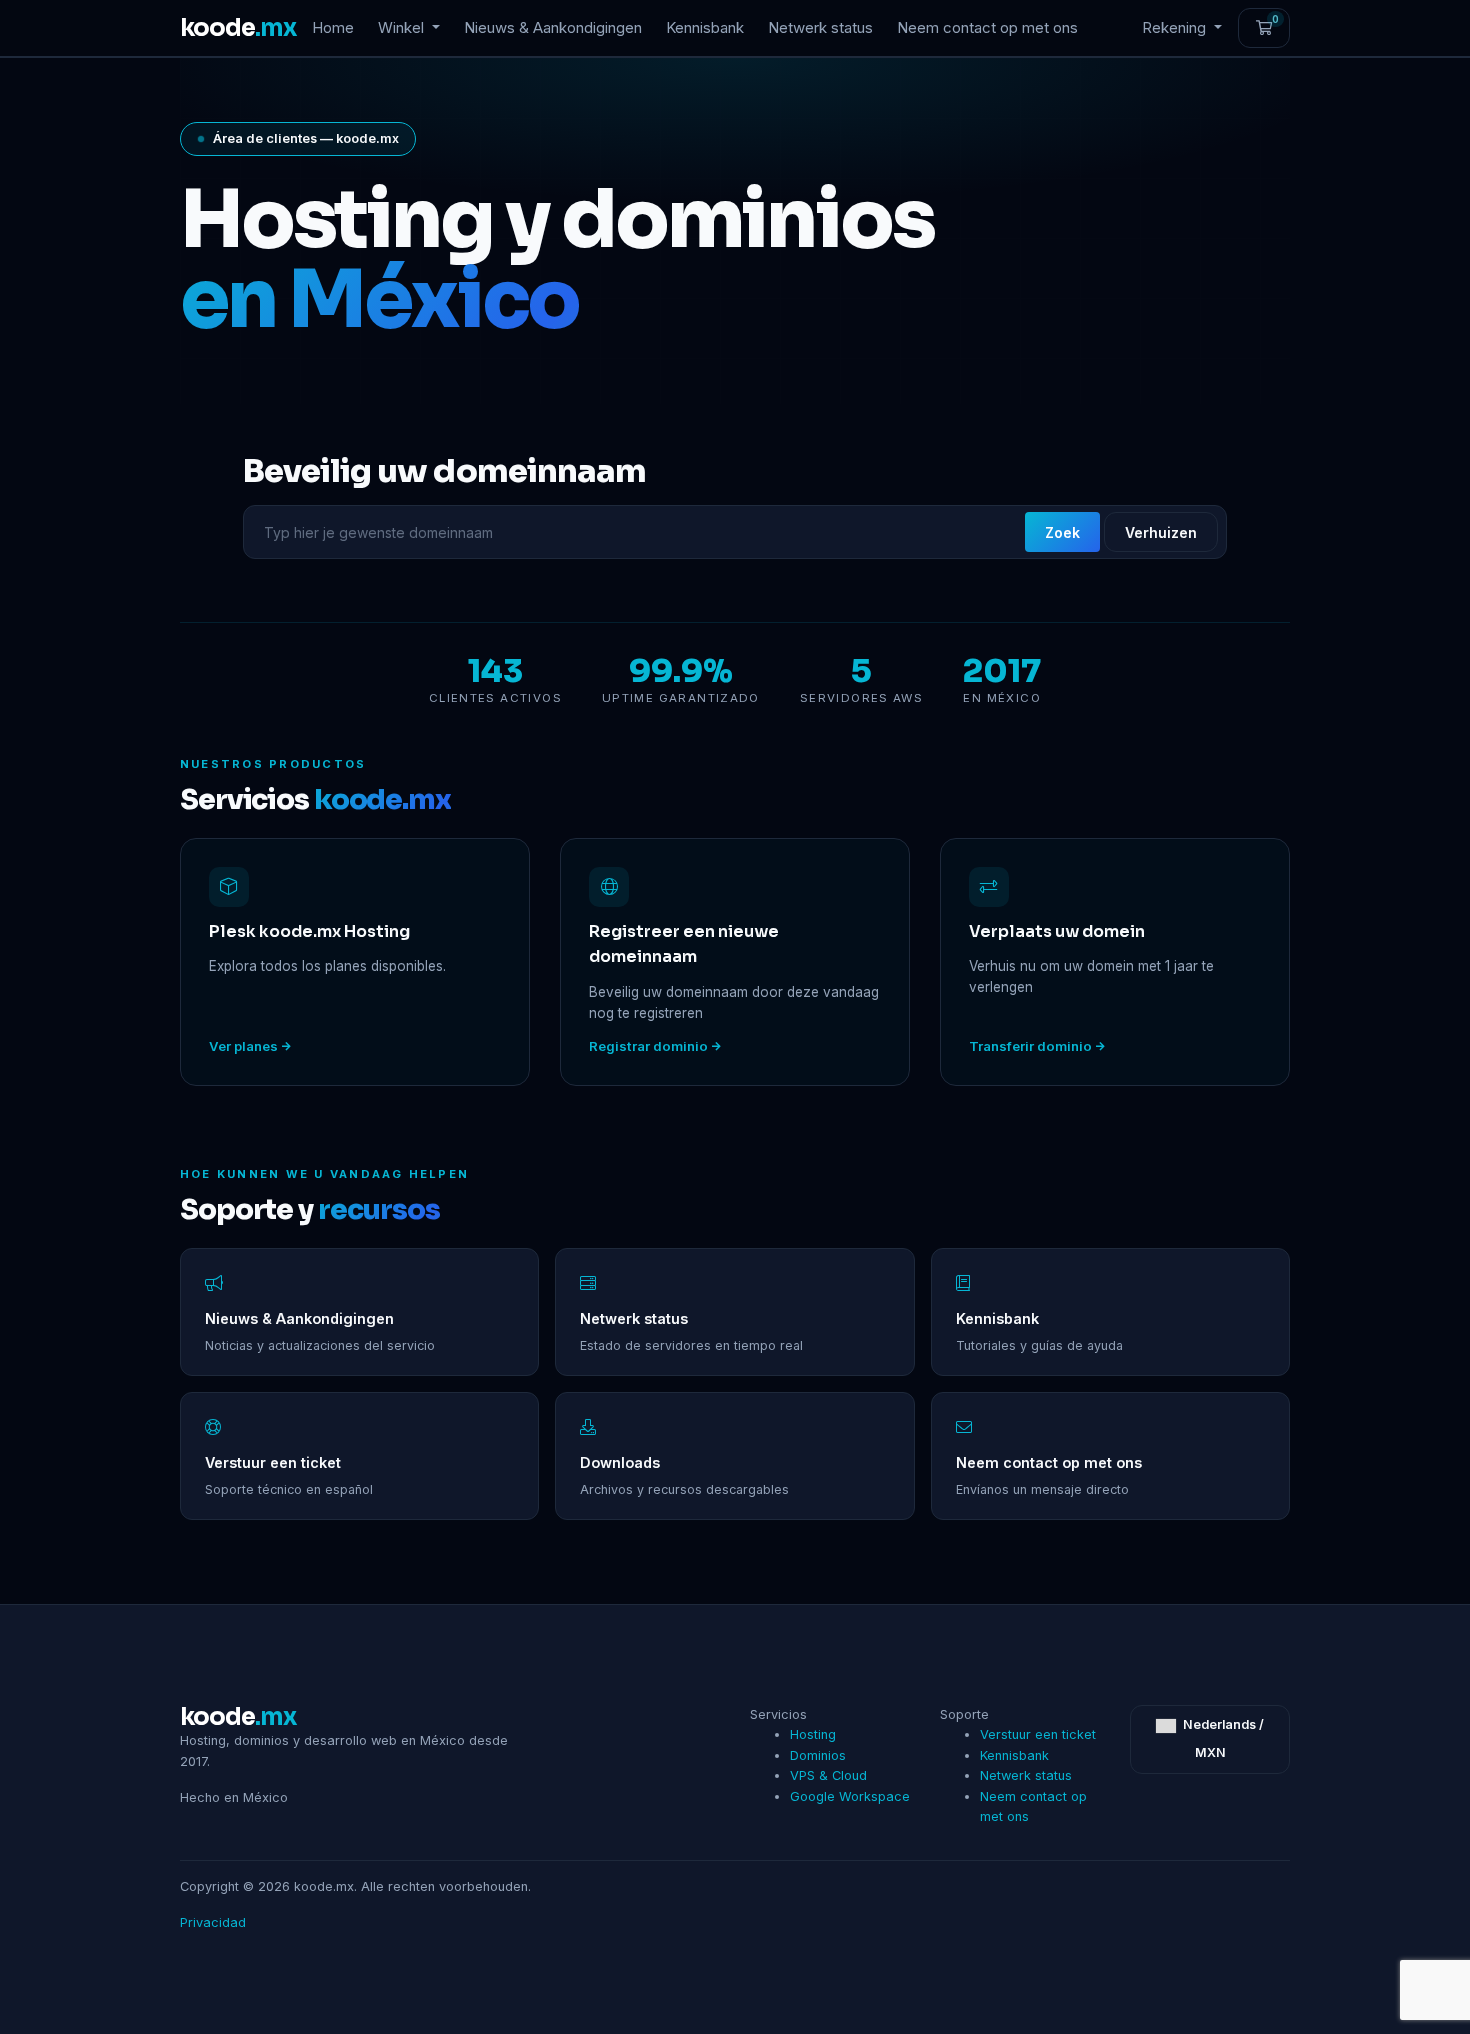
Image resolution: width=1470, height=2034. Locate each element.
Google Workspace (850, 1796)
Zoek (1062, 532)
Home (333, 27)
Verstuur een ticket (1038, 1734)
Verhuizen (1161, 532)
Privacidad (213, 1922)
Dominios (818, 1755)
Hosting (813, 1734)
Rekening (1176, 27)
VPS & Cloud (828, 1775)
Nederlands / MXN (1222, 1738)
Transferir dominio (1030, 1046)
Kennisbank (705, 27)
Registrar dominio (648, 1046)
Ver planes (243, 1046)
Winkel (403, 27)
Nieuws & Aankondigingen (553, 27)
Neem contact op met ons (987, 27)
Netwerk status (820, 27)
